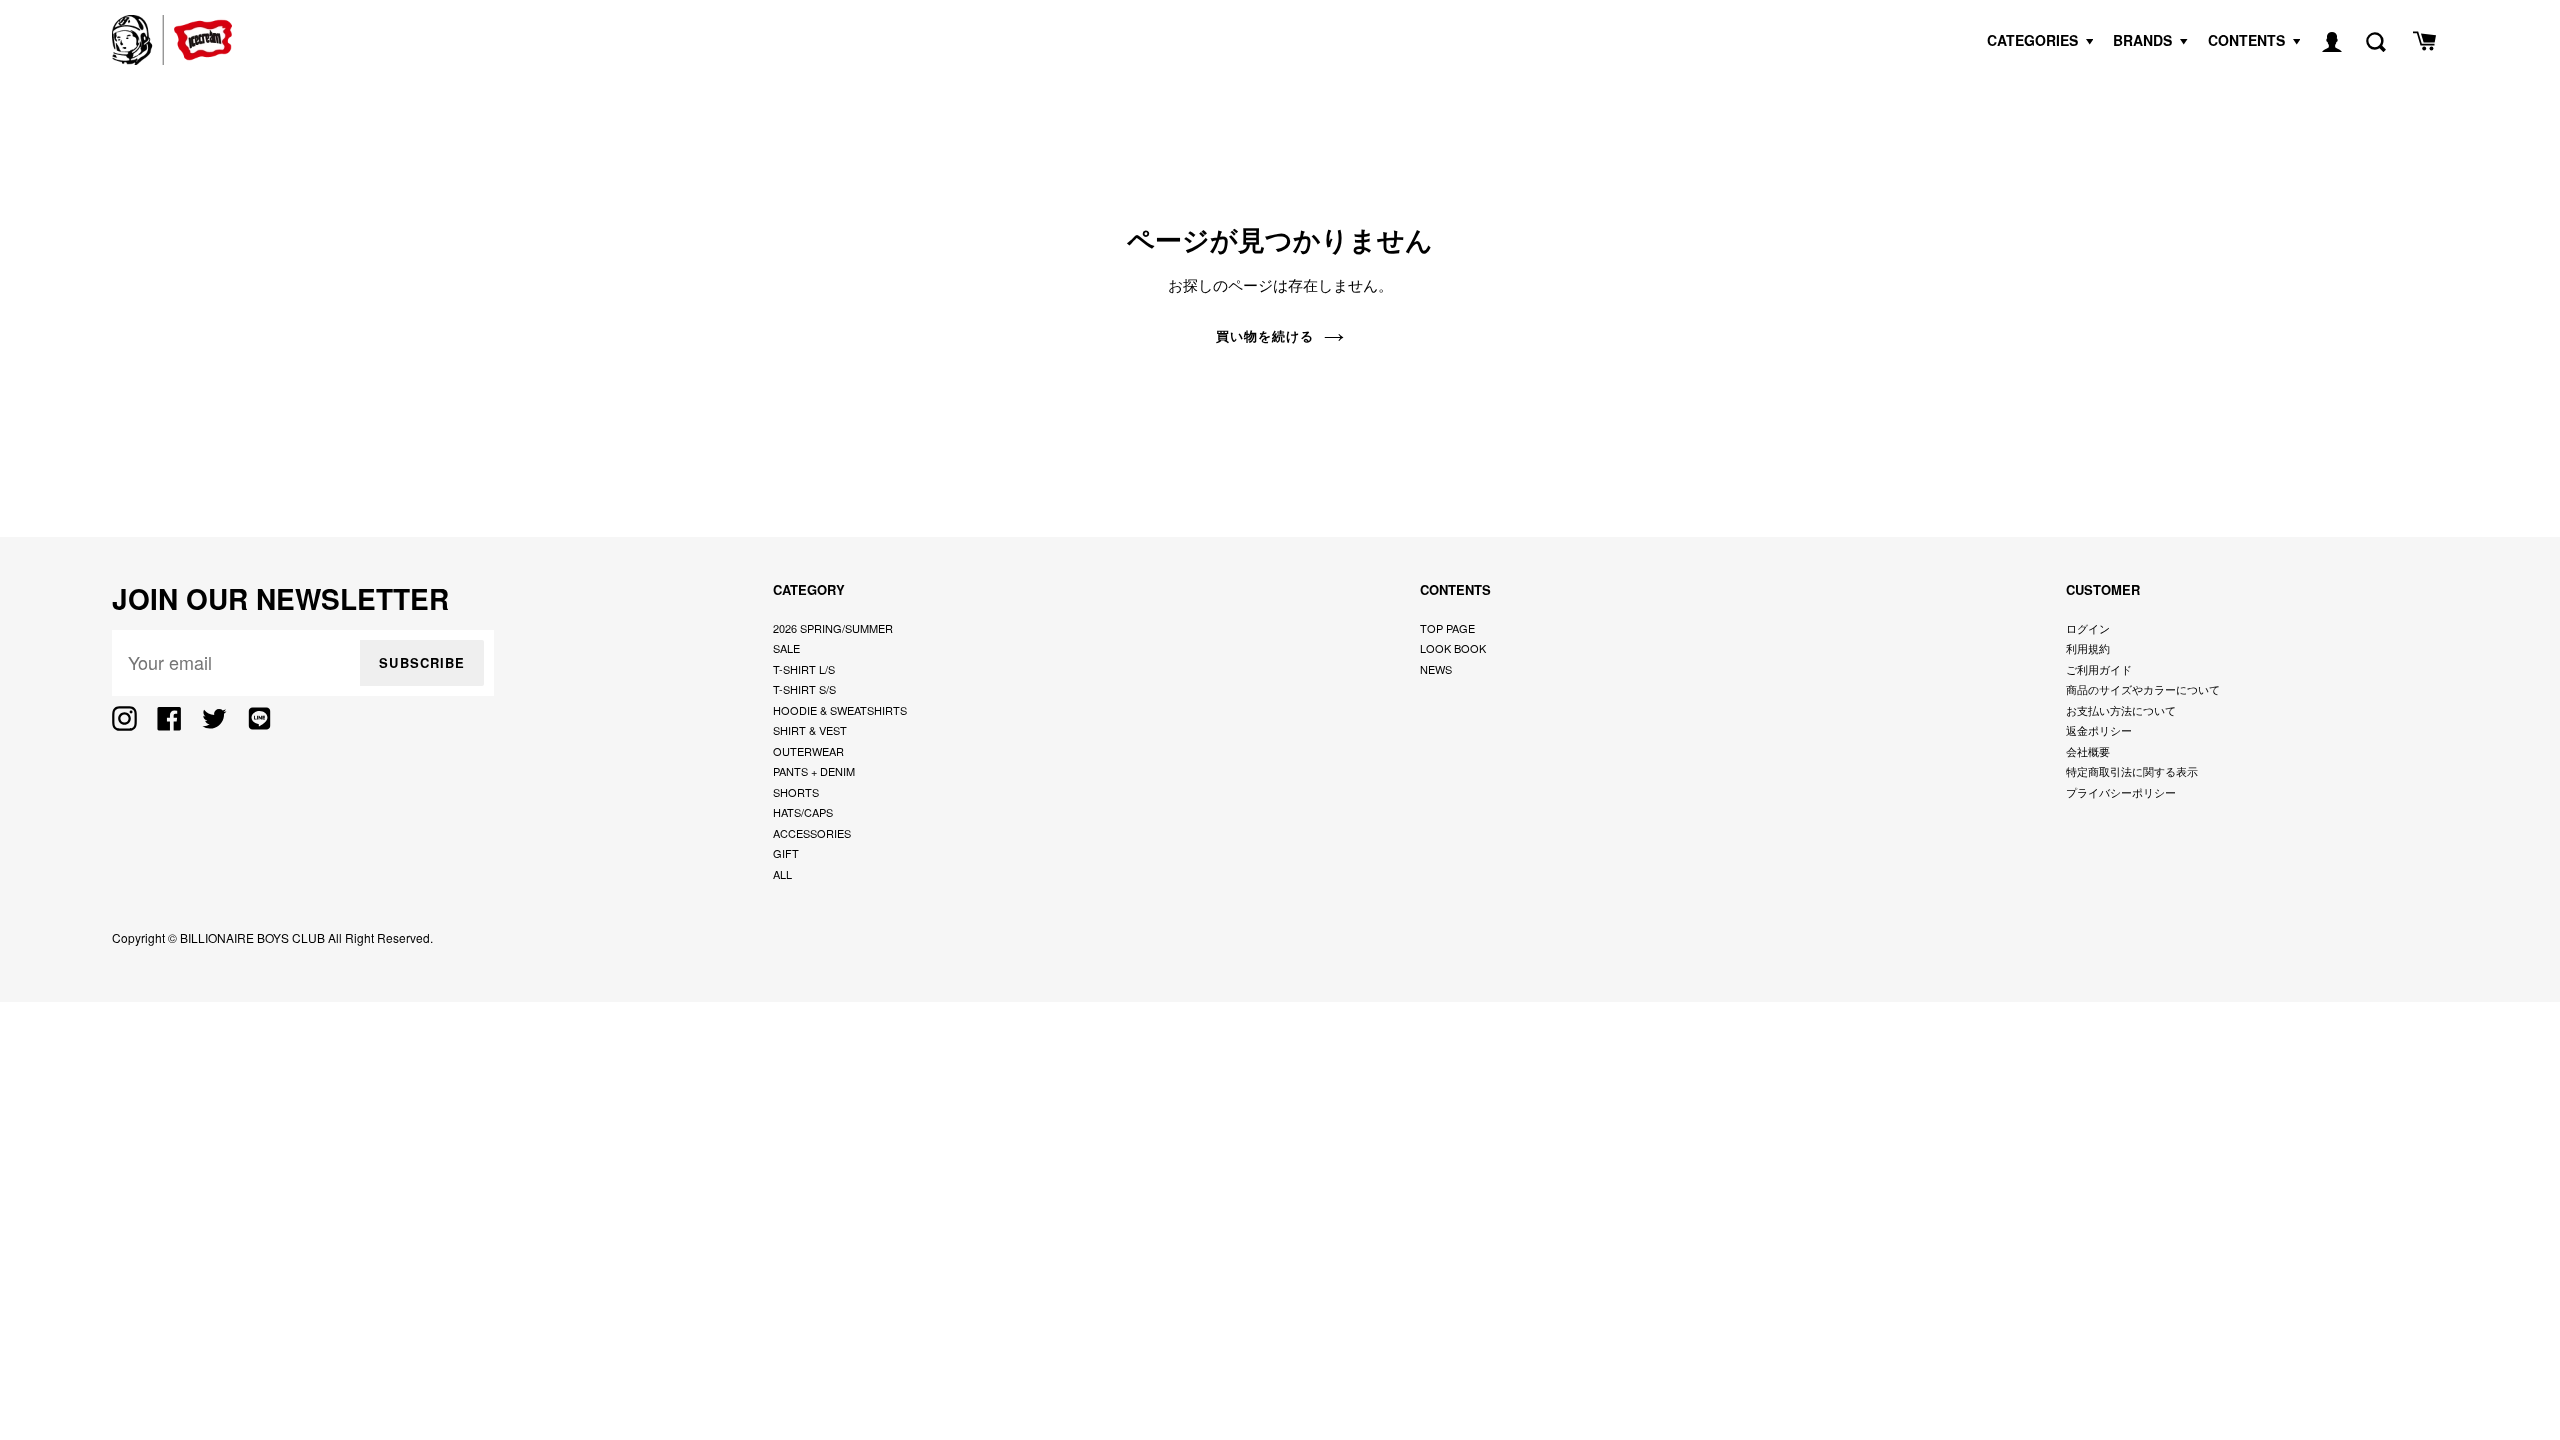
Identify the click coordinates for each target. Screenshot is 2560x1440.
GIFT (786, 853)
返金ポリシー (2099, 730)
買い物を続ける (1265, 335)
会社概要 (2088, 751)
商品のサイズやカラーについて (2143, 689)
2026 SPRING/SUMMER (833, 628)
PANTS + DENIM (814, 771)
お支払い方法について (2121, 710)
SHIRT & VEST (810, 730)
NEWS (1436, 669)
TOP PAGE (1447, 628)
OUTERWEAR (808, 751)
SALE (786, 648)
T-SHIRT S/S (804, 689)
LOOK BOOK (1453, 648)
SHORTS (796, 792)
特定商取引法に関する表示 (2132, 771)
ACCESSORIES (812, 833)
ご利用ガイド (2099, 669)
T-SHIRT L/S (804, 669)
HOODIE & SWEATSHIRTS (840, 710)
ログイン (2088, 628)
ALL (782, 874)
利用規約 (2088, 648)
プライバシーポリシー (2121, 792)
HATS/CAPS (803, 812)
